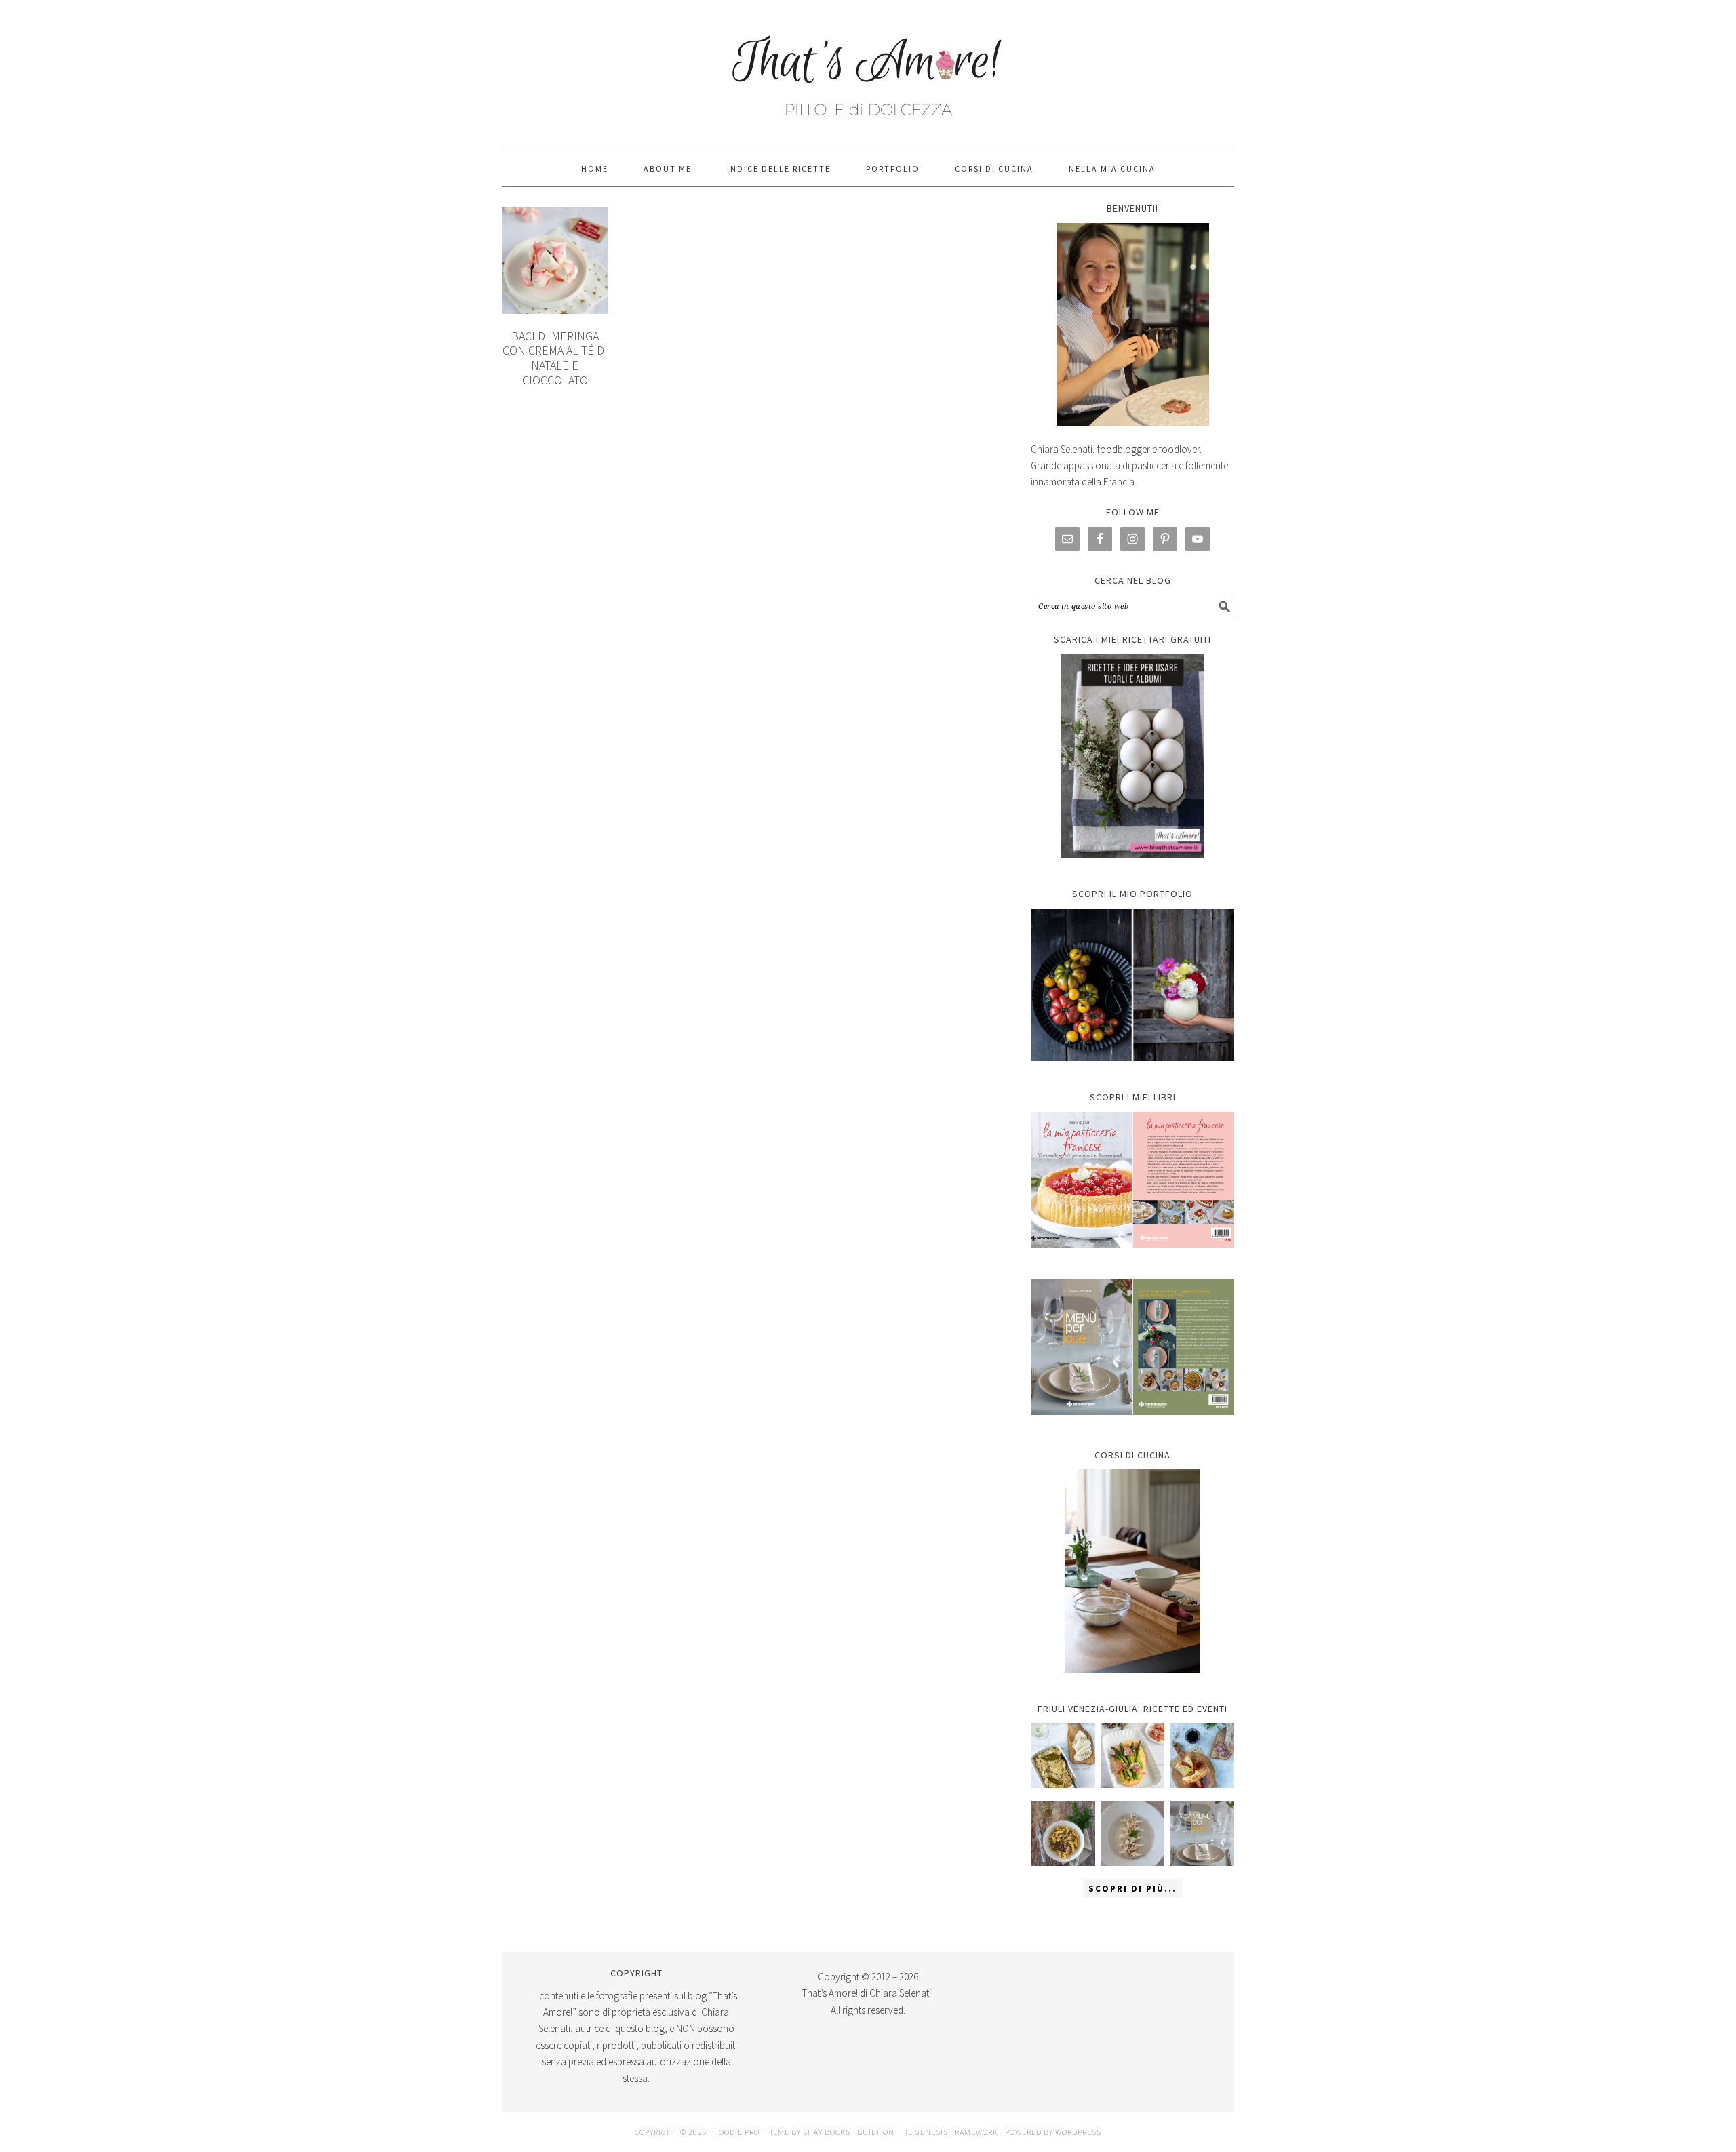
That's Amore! (868, 69)
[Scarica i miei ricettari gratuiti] (1132, 756)
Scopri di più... (1132, 1889)
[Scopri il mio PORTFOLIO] (1132, 985)
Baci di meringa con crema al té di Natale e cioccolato (555, 358)
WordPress (1078, 2132)
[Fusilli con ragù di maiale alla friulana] (1063, 1834)
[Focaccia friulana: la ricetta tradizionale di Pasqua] (1202, 1756)
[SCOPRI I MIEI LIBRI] (1132, 1257)
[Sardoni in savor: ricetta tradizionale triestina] (1063, 1756)
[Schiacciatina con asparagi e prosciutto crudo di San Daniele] (1133, 1756)
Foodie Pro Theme (752, 2132)
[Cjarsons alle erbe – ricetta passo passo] (1133, 1834)
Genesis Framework (956, 2132)
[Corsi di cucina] (1132, 1571)
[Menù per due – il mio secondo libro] (1202, 1834)
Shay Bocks (827, 2132)
